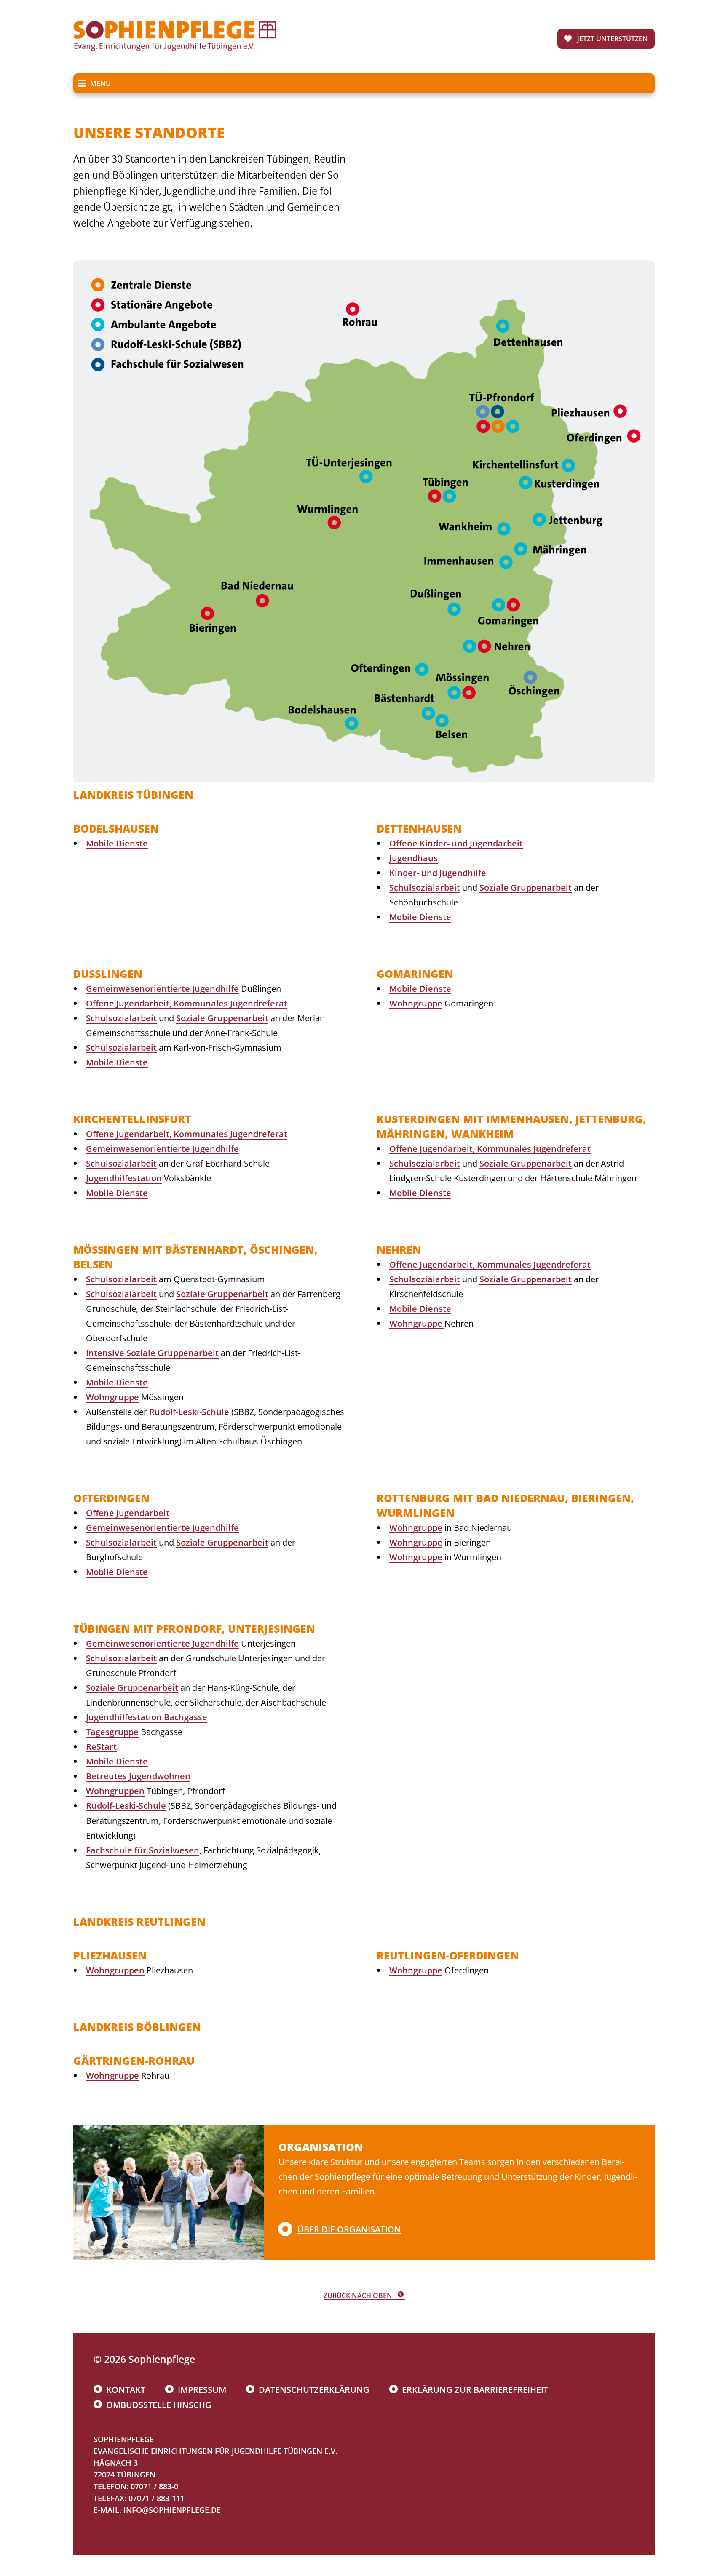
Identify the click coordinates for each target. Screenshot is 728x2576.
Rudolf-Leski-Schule (189, 1412)
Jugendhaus (414, 858)
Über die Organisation (349, 2229)
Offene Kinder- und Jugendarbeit (456, 843)
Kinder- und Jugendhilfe (438, 873)
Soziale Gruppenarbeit (526, 888)
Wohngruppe (416, 1003)
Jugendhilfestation (124, 1178)
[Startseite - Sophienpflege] (174, 48)
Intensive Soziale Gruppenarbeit (152, 1353)
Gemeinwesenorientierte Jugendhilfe (162, 989)
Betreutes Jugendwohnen (138, 1776)
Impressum (202, 2390)
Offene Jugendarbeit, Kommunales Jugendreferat (187, 1003)
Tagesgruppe (112, 1732)
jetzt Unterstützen (613, 39)
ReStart (101, 1747)
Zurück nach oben (358, 2296)
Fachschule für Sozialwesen (143, 1850)
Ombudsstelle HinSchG (159, 2405)
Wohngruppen (115, 1791)
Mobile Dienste (117, 843)
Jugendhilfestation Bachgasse (147, 1717)
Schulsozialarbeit (425, 888)
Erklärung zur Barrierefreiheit (475, 2390)
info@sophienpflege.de (172, 2510)
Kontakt (126, 2390)
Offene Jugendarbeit (128, 1513)
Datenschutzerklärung (314, 2390)
